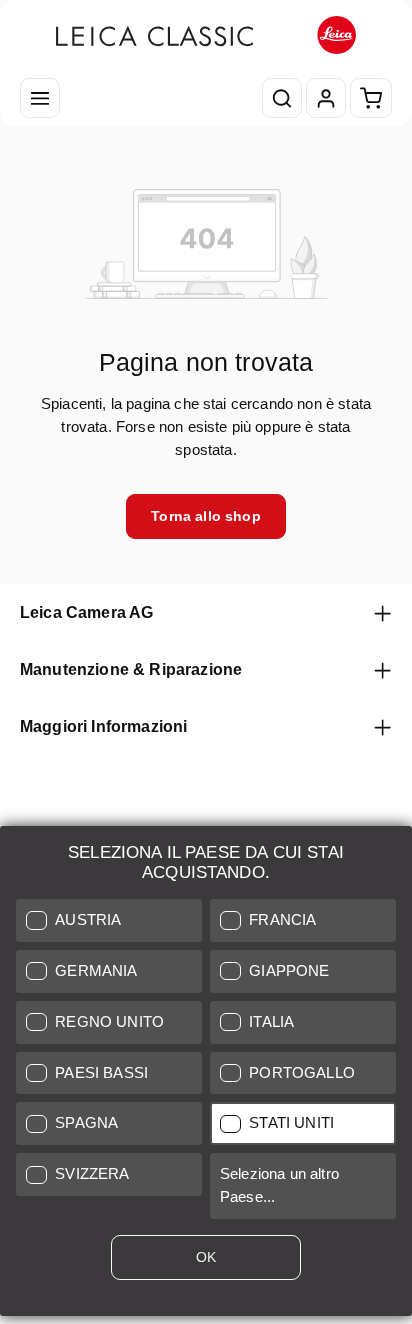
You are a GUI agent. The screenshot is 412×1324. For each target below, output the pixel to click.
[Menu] (40, 98)
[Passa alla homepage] (206, 35)
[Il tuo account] (326, 98)
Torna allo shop (205, 516)
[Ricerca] (282, 98)
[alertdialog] (206, 1075)
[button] (109, 920)
